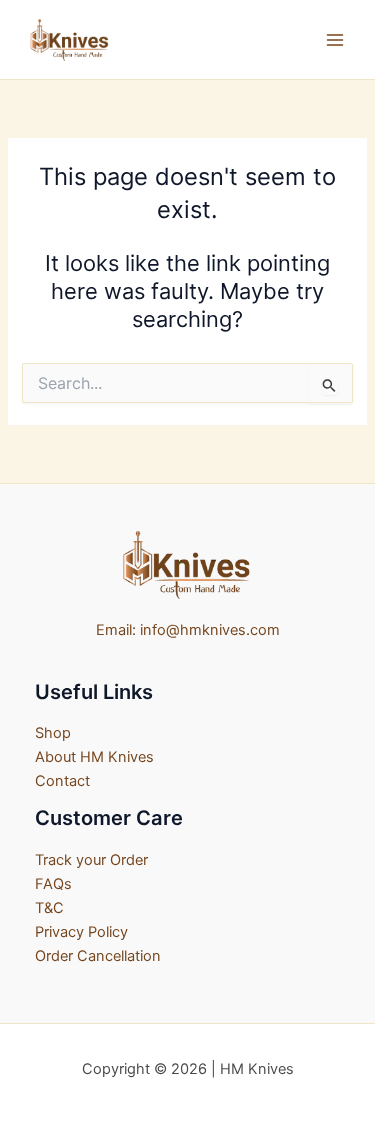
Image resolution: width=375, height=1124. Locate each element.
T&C (49, 908)
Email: (116, 630)
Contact (62, 781)
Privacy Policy (81, 932)
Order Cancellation (98, 956)
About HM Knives (94, 757)
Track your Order (91, 860)
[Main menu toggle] (335, 39)
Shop (53, 733)
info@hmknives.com (210, 630)
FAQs (53, 884)
